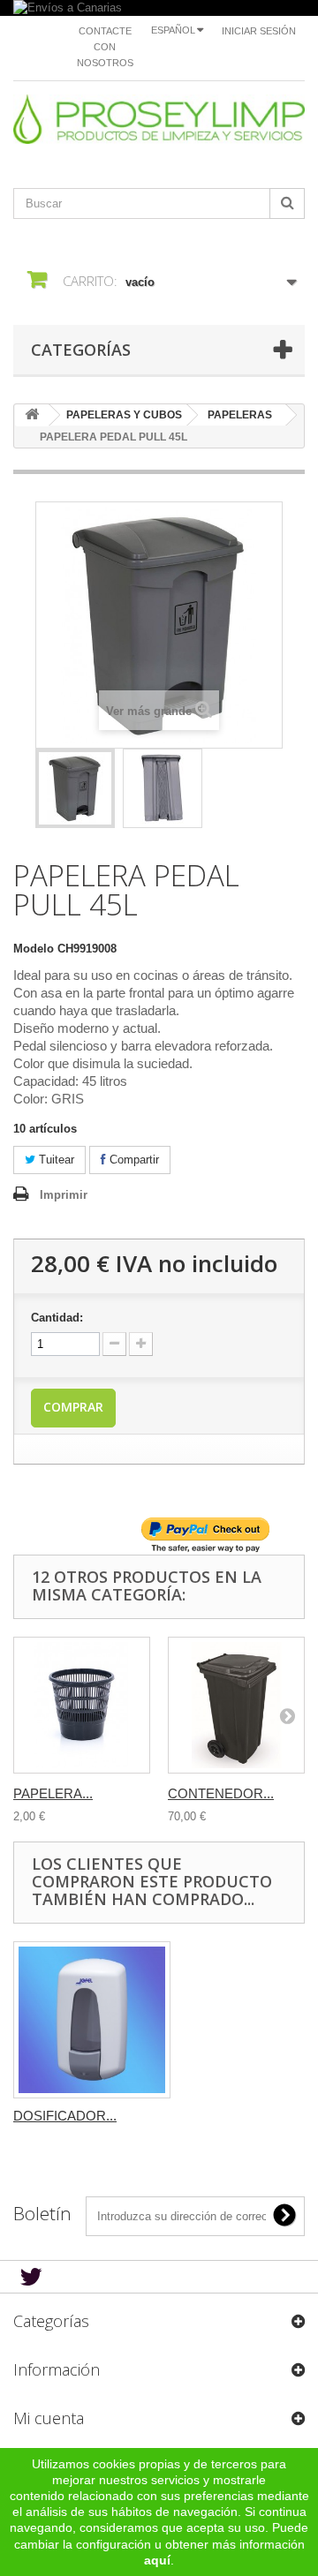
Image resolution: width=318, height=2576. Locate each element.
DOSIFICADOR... (65, 2116)
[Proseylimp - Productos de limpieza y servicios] (159, 119)
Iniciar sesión (259, 31)
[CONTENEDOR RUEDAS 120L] (236, 1705)
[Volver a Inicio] (32, 415)
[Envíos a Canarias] (159, 8)
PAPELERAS (240, 415)
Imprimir (64, 1195)
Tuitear (55, 1160)
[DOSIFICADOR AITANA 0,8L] (92, 2020)
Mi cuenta (49, 2418)
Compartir (132, 1160)
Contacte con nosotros (105, 47)
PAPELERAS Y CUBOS (124, 415)
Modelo (34, 949)
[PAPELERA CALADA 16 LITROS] (82, 1705)
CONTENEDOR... (221, 1793)
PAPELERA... (53, 1793)
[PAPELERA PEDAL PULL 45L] (75, 788)
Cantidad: (57, 1318)
